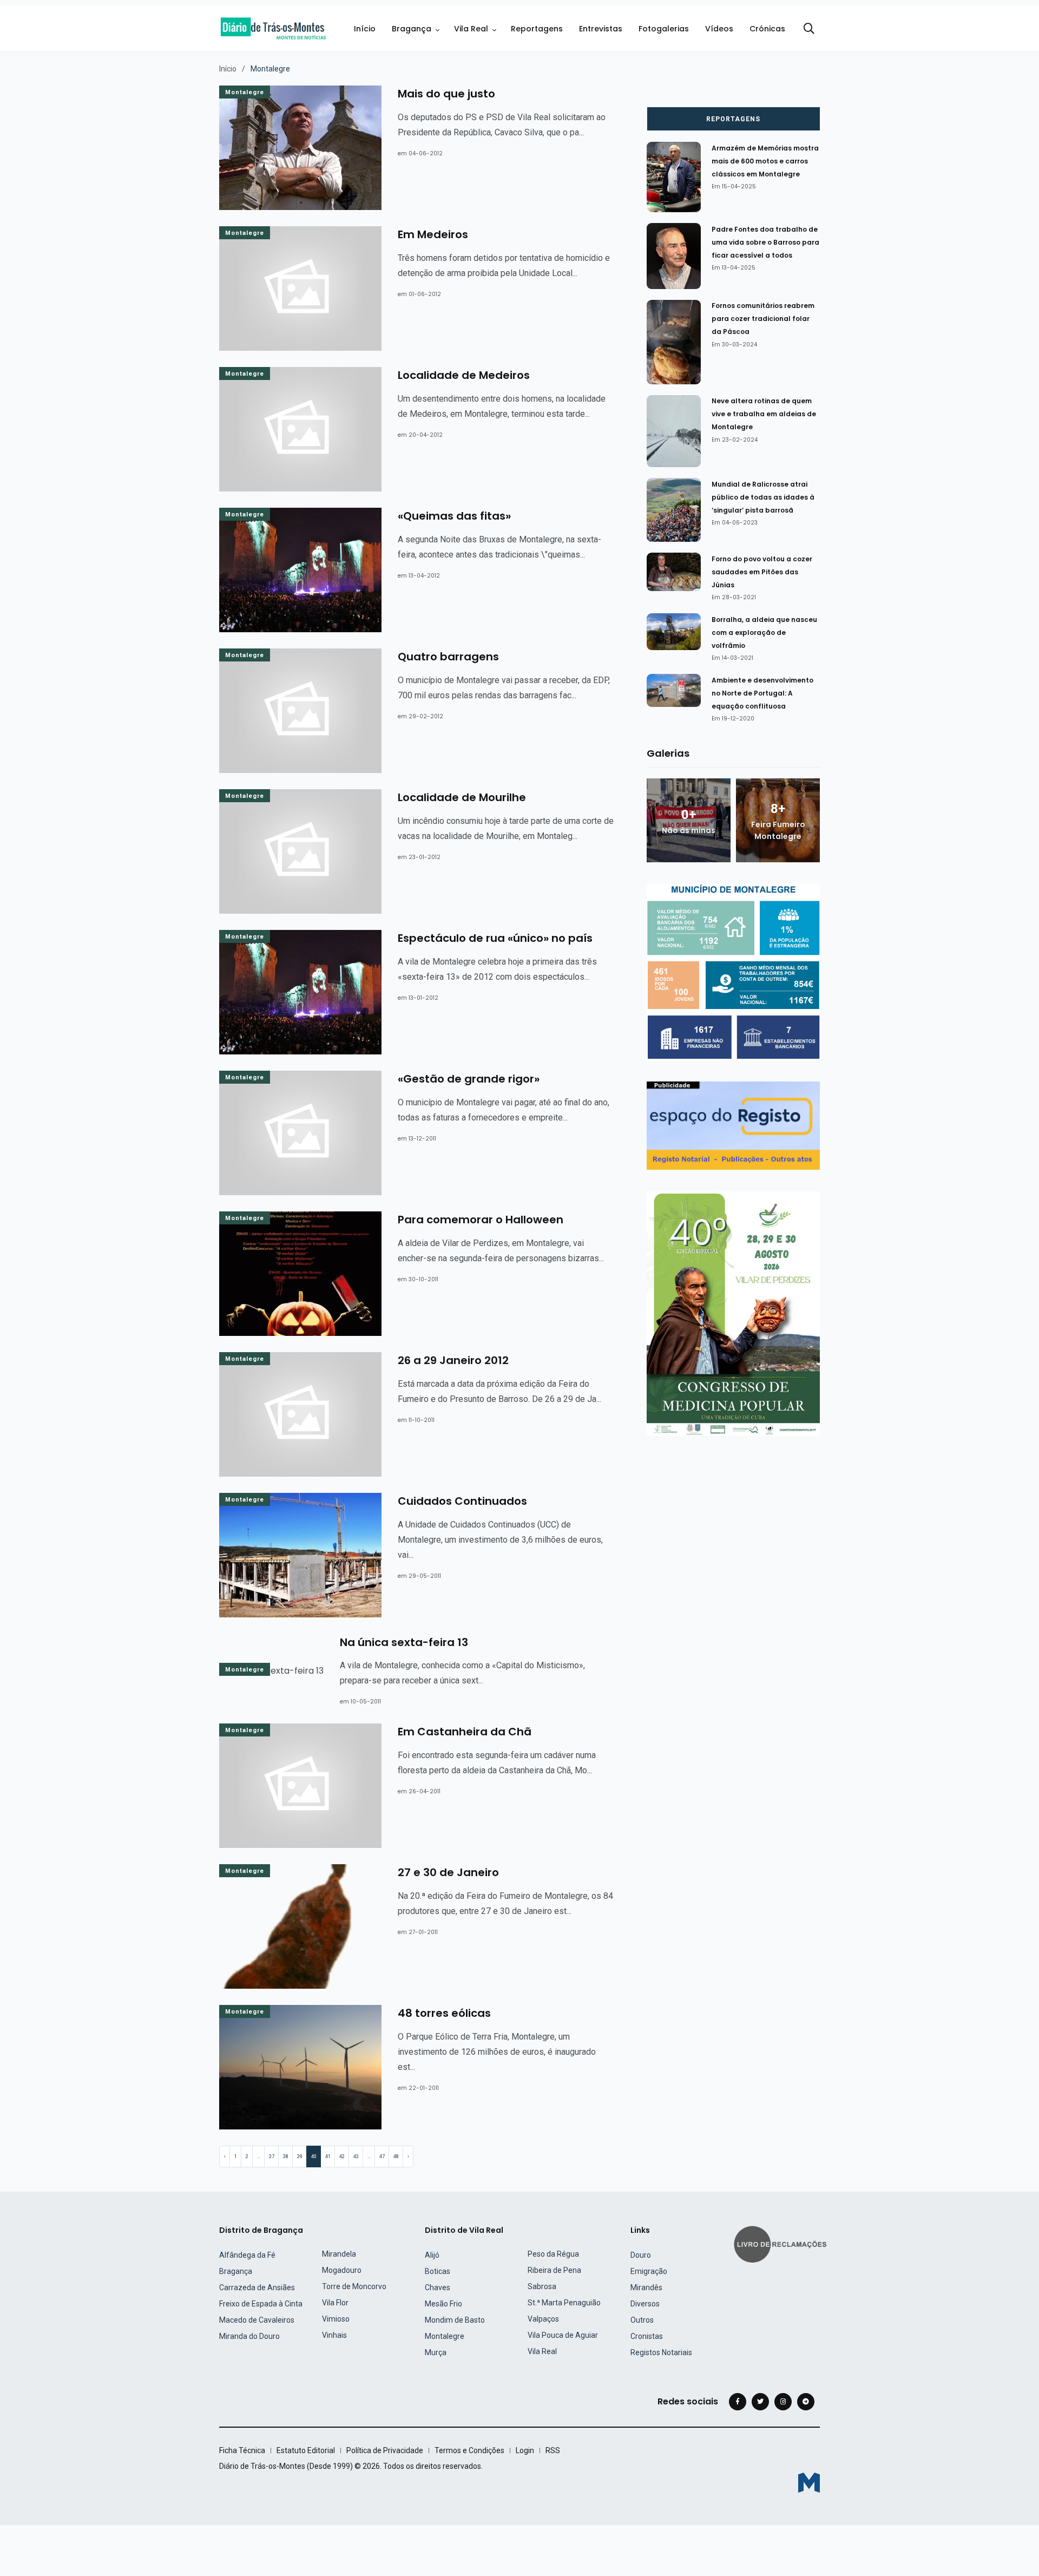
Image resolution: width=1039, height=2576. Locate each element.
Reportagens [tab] (733, 119)
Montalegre (245, 92)
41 (328, 2157)
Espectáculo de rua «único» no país (495, 938)
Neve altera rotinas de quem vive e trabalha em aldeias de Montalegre (764, 414)
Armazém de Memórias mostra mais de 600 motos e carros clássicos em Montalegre (765, 161)
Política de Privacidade (385, 2450)
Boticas (438, 2271)
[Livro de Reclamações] (782, 2243)
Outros (642, 2320)
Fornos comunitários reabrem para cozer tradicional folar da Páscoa (763, 319)
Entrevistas (601, 29)
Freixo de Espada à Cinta (261, 2304)
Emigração (649, 2271)
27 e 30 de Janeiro (448, 1872)
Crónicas (767, 29)
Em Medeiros (433, 234)
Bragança (412, 29)
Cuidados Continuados (462, 1501)
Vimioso (336, 2319)
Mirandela (339, 2254)
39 (300, 2157)
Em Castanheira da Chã (465, 1732)
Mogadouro (342, 2270)
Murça (436, 2352)
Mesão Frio (443, 2304)
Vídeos (719, 29)
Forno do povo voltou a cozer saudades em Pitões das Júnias (762, 572)
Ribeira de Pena (554, 2270)
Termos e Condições (469, 2450)
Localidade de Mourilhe (462, 797)
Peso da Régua (553, 2254)
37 (272, 2157)
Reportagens (537, 29)
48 (396, 2157)
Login (525, 2450)
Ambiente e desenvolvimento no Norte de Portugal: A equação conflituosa (762, 693)
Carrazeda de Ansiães (257, 2287)
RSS (553, 2450)
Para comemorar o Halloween (481, 1220)
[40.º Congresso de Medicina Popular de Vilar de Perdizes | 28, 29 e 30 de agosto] (733, 1313)
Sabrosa (542, 2286)
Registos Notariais (661, 2352)
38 (286, 2157)
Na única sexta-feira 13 (404, 1642)
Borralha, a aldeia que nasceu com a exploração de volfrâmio (764, 632)
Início (365, 29)
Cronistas (647, 2336)
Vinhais (334, 2335)
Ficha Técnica (242, 2450)
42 (342, 2157)
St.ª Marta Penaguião (564, 2303)
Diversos (645, 2304)
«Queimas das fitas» (454, 516)
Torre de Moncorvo (354, 2286)
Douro (641, 2255)
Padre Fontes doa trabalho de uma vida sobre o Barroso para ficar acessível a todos (765, 242)
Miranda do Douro (249, 2336)
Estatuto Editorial (306, 2450)
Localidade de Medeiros (464, 375)
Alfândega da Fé (247, 2255)
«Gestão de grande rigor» (469, 1079)
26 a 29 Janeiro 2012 (453, 1360)
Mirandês (646, 2287)
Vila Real (471, 29)
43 (356, 2157)
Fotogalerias (664, 29)
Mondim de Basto (455, 2320)
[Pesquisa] (809, 29)
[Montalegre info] (733, 971)
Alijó (432, 2255)
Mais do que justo (446, 94)
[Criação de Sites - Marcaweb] (809, 2483)
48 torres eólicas (444, 2013)
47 (382, 2157)
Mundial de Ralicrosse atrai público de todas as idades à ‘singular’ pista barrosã (763, 497)
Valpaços (543, 2319)
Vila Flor (335, 2303)
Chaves (438, 2287)
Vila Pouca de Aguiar (563, 2335)
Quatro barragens (448, 657)
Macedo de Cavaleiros (257, 2320)
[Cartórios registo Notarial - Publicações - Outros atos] (733, 1125)
